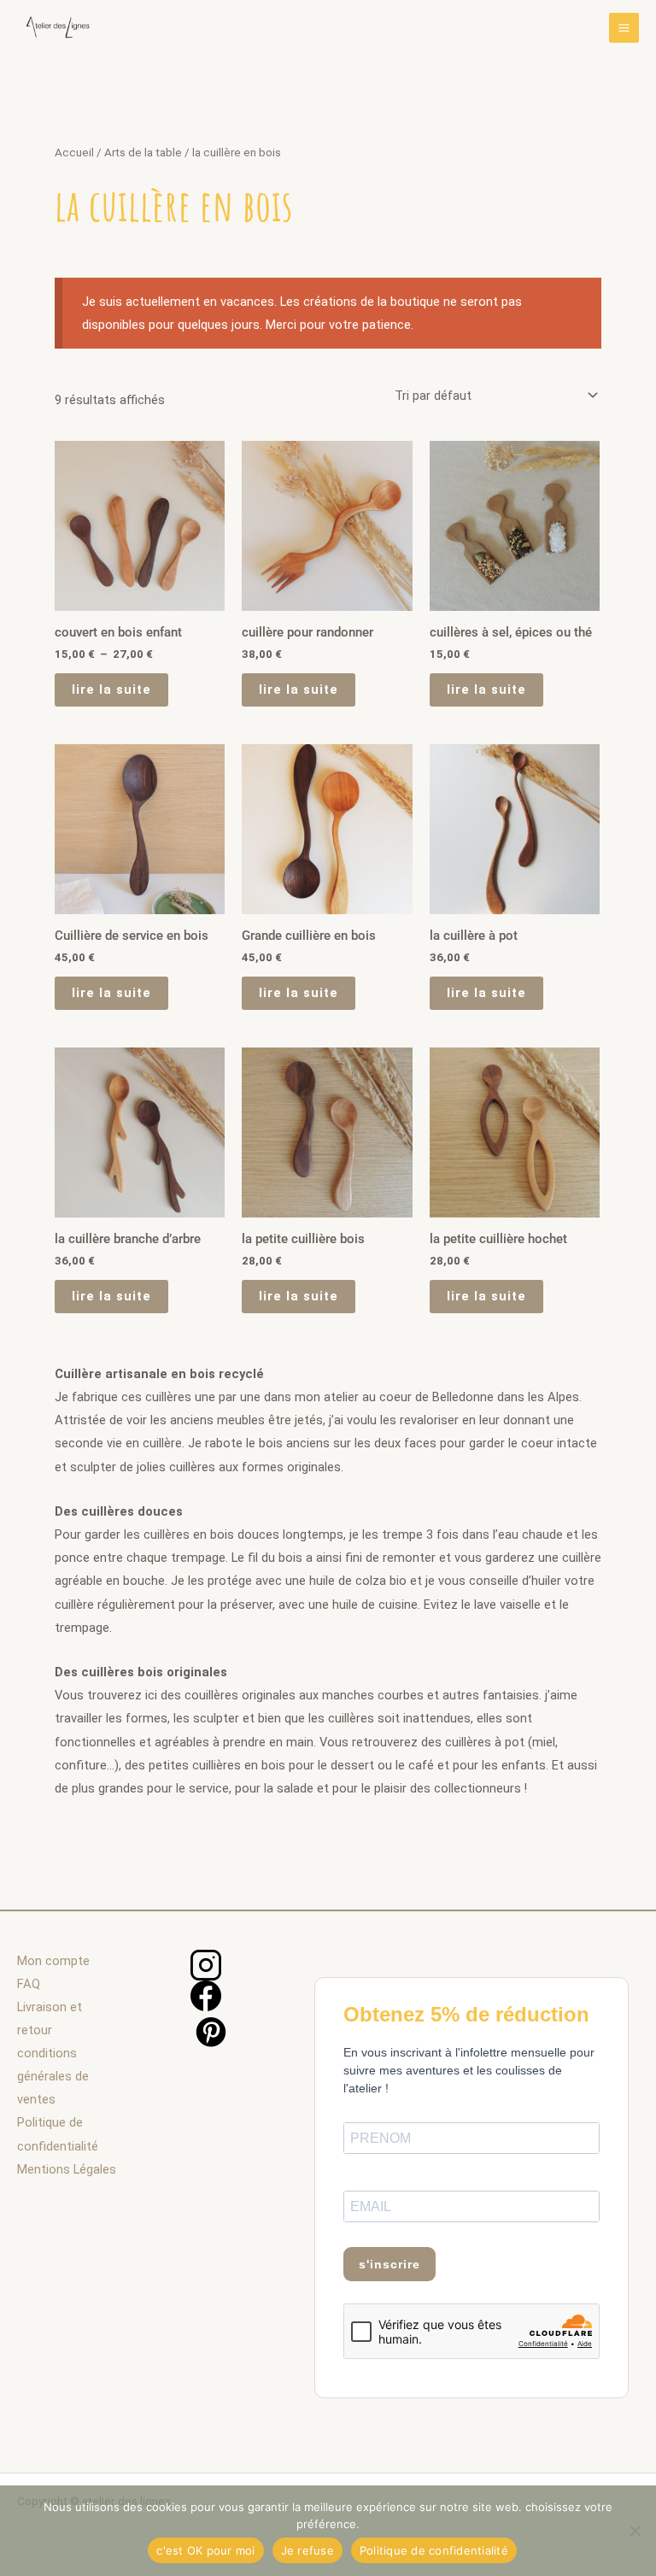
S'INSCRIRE (389, 2264)
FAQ (29, 1984)
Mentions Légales (67, 2169)
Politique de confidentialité (434, 2550)
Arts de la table (143, 153)
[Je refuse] (635, 2531)
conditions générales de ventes (53, 2076)
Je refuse (307, 2550)
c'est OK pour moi (205, 2550)
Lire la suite (111, 689)
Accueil (74, 153)
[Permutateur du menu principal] (624, 28)
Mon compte (53, 1961)
